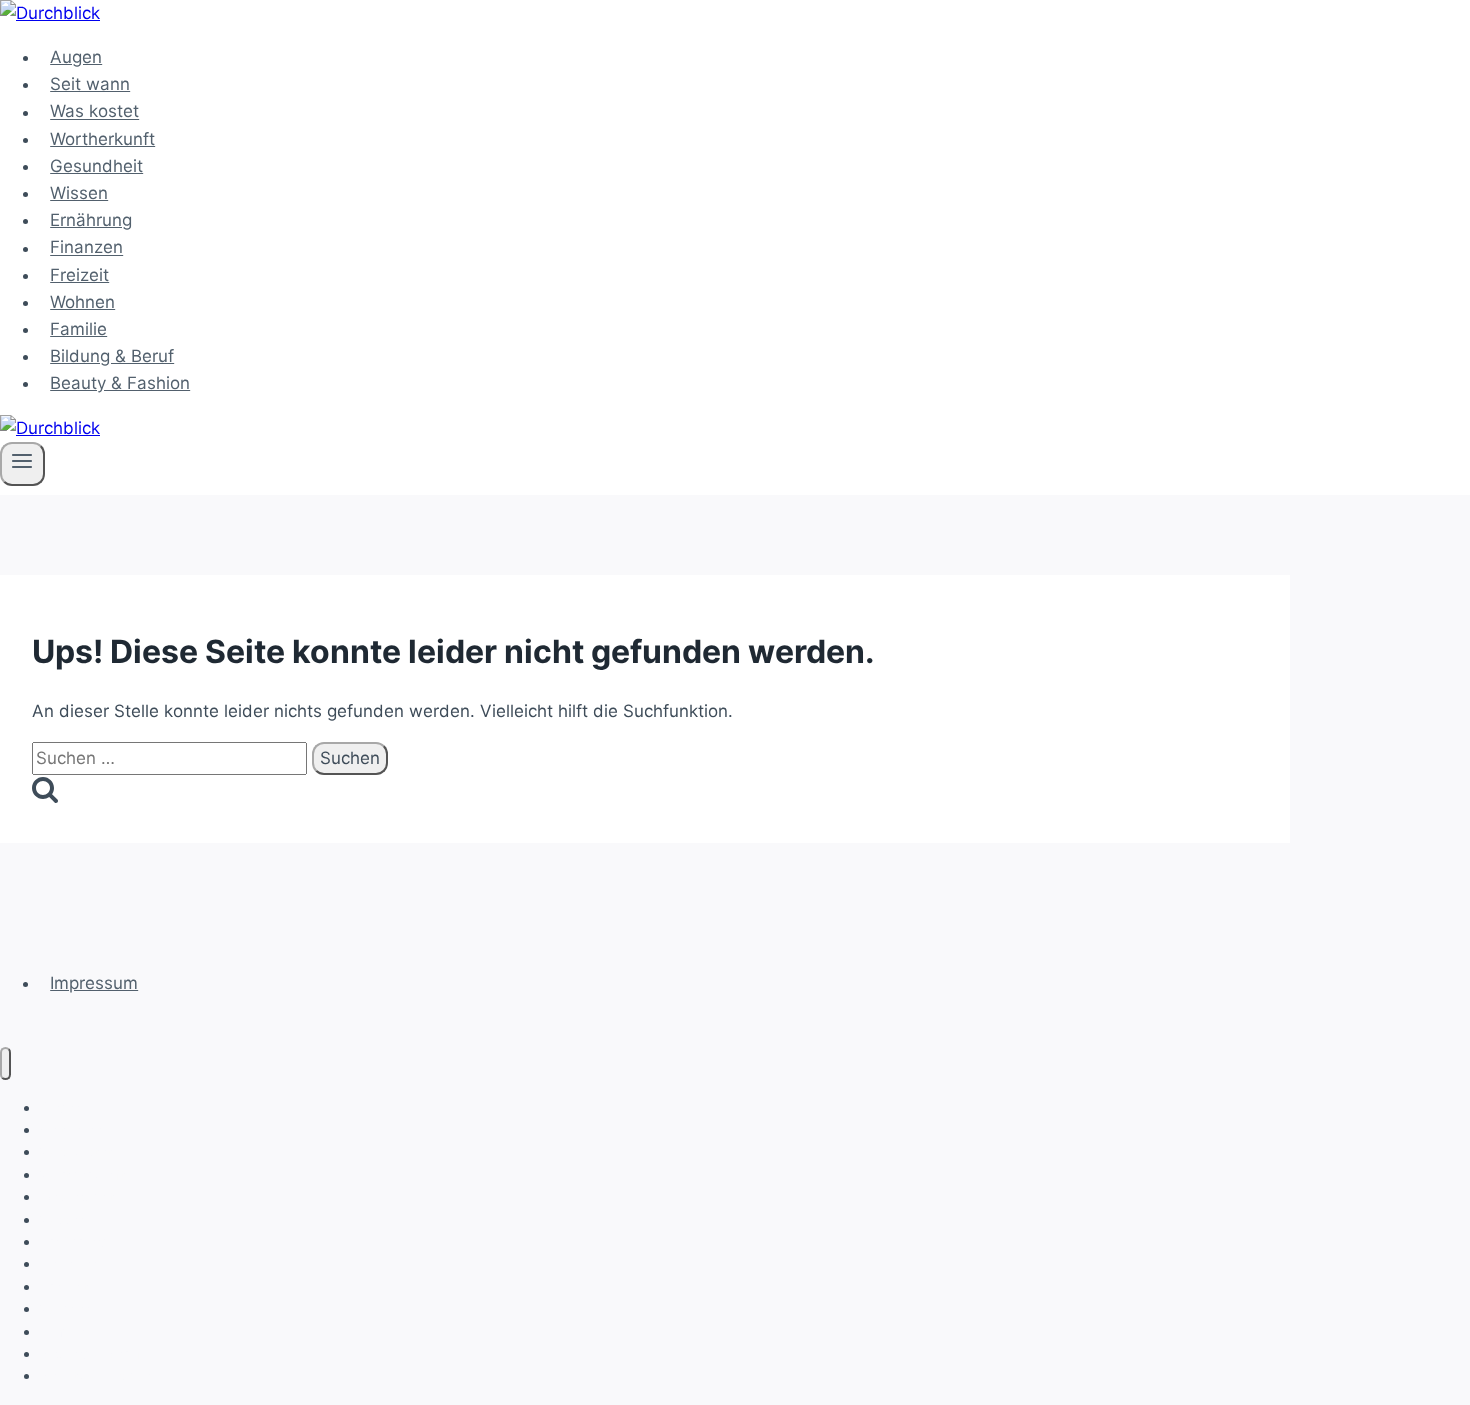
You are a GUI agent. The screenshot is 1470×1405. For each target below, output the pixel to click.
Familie (78, 329)
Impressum (94, 983)
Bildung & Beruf (112, 356)
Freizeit (79, 275)
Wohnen (82, 302)
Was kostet (94, 112)
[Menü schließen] (5, 1063)
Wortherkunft (102, 139)
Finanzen (86, 248)
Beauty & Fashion (120, 383)
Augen (76, 57)
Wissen (79, 193)
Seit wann (90, 84)
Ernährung (91, 220)
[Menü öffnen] (22, 464)
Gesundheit (96, 166)
